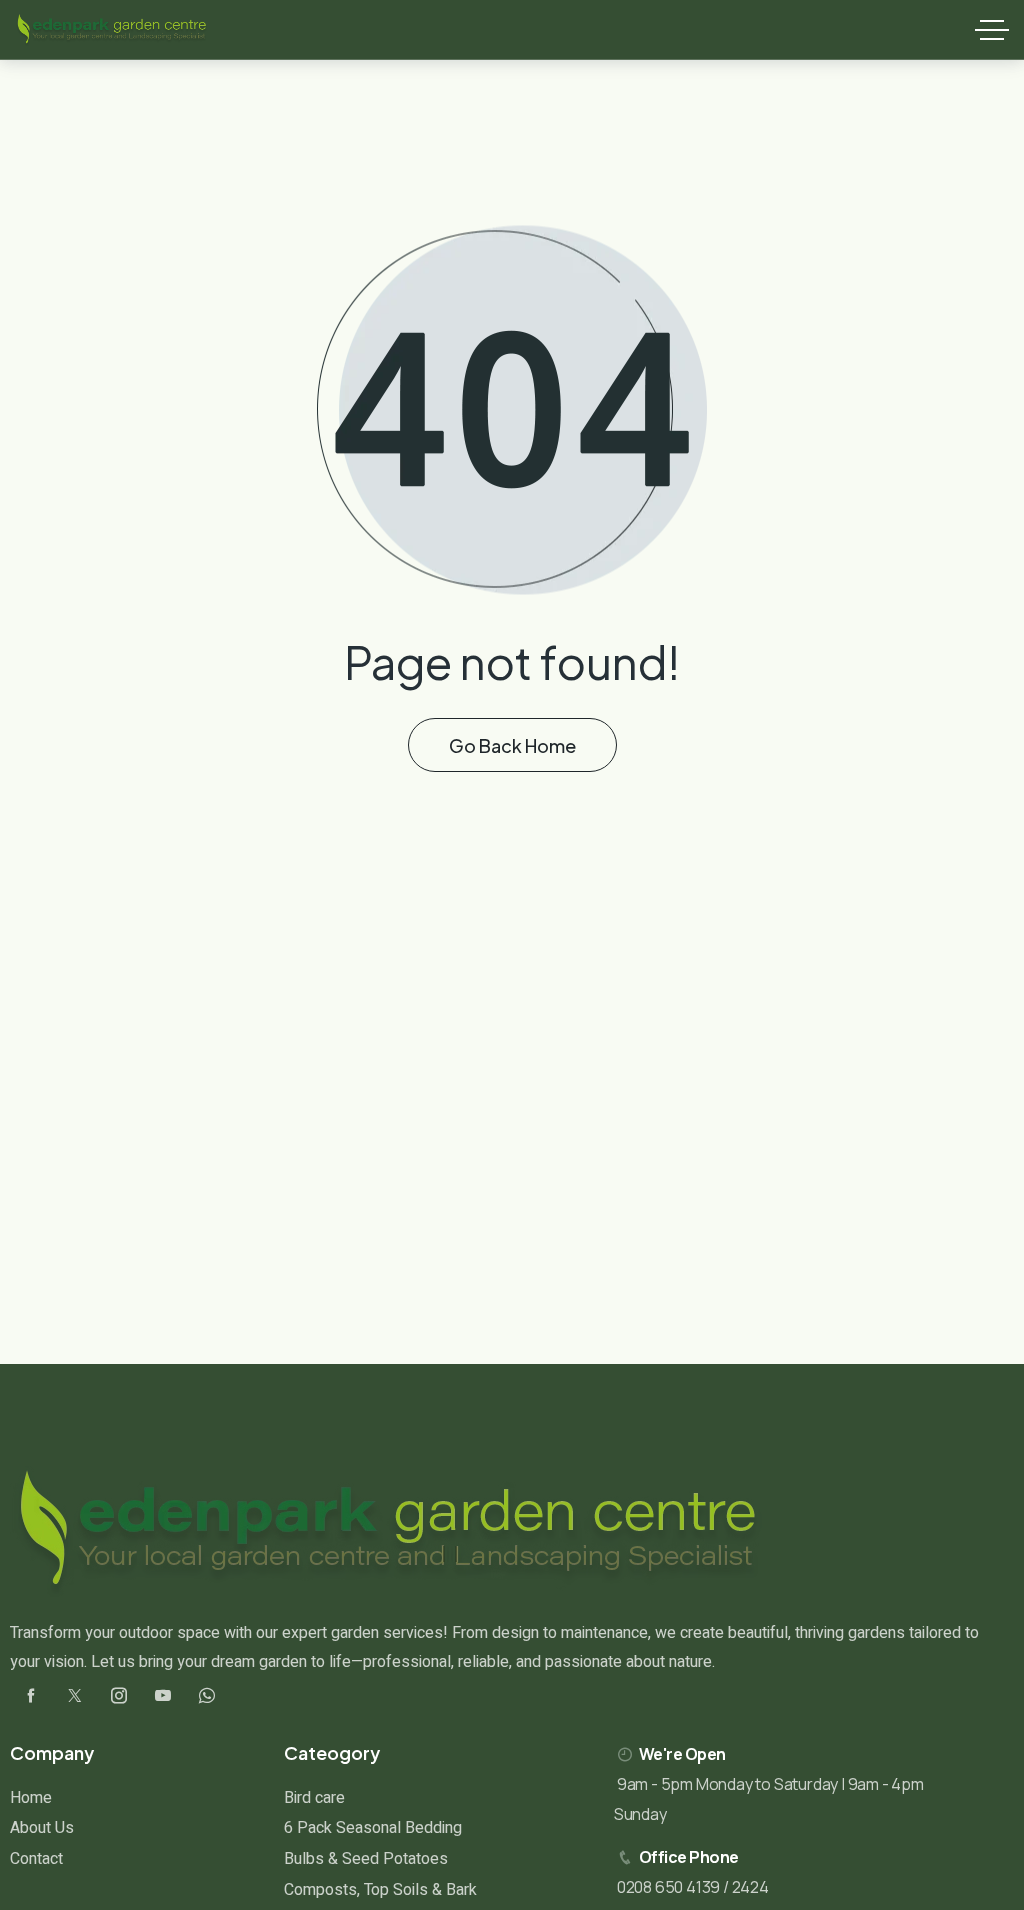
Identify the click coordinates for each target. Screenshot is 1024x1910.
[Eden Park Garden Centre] (112, 30)
